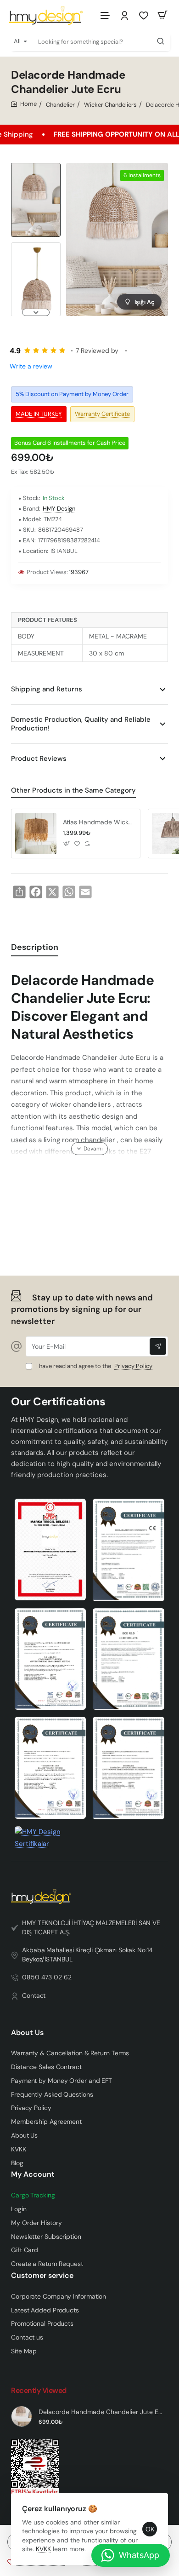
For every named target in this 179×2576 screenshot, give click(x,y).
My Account (33, 2174)
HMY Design (59, 509)
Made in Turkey (39, 414)
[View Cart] (162, 15)
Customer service (42, 2276)
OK (150, 2529)
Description (35, 947)
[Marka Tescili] (50, 1550)
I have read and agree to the (94, 1366)
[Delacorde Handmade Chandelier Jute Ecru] (22, 2416)
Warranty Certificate (102, 414)
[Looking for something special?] (161, 41)
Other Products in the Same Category (73, 791)
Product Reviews (39, 759)
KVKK (43, 2549)
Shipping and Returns (47, 689)
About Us (27, 2033)
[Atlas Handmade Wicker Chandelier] (36, 834)
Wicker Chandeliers (110, 105)
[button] (36, 167)
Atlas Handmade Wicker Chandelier (98, 822)
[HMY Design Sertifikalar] (129, 1550)
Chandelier (60, 105)
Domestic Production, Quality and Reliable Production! (81, 724)
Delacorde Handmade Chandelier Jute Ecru (102, 2412)
